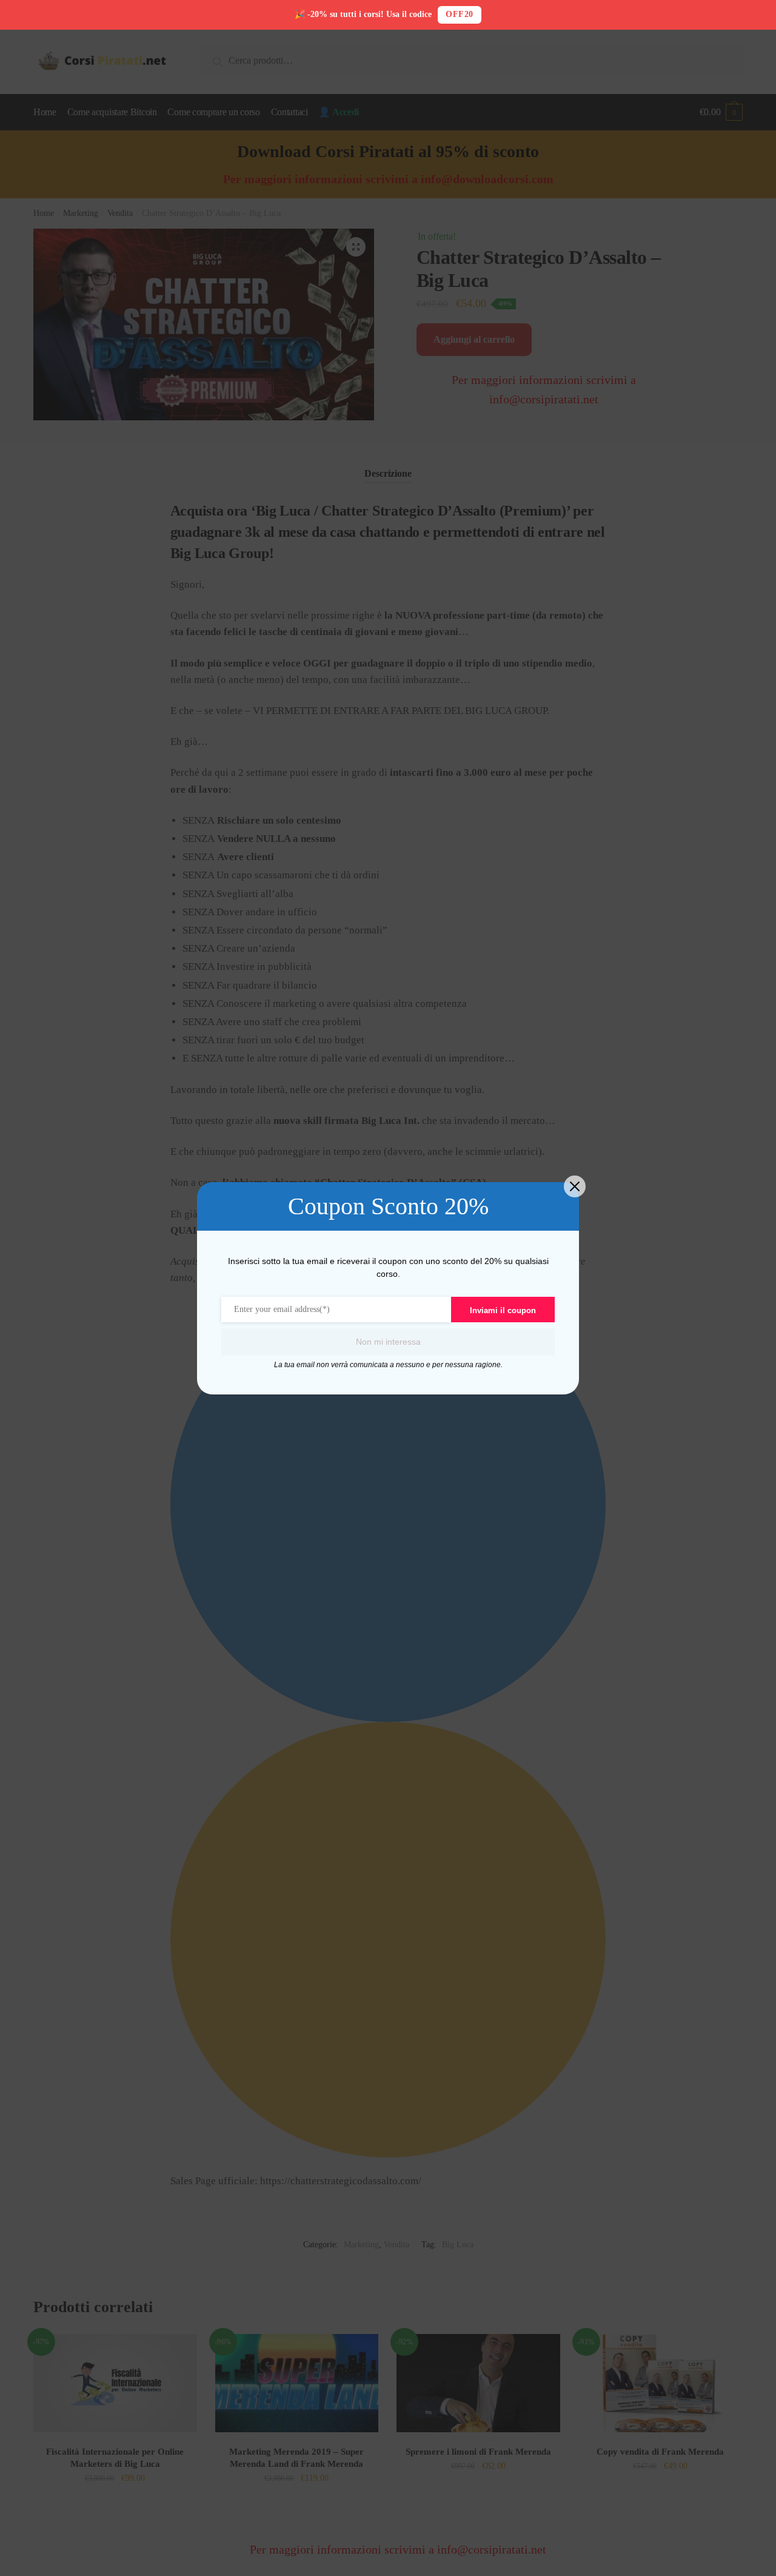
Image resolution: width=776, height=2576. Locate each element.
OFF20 (460, 14)
